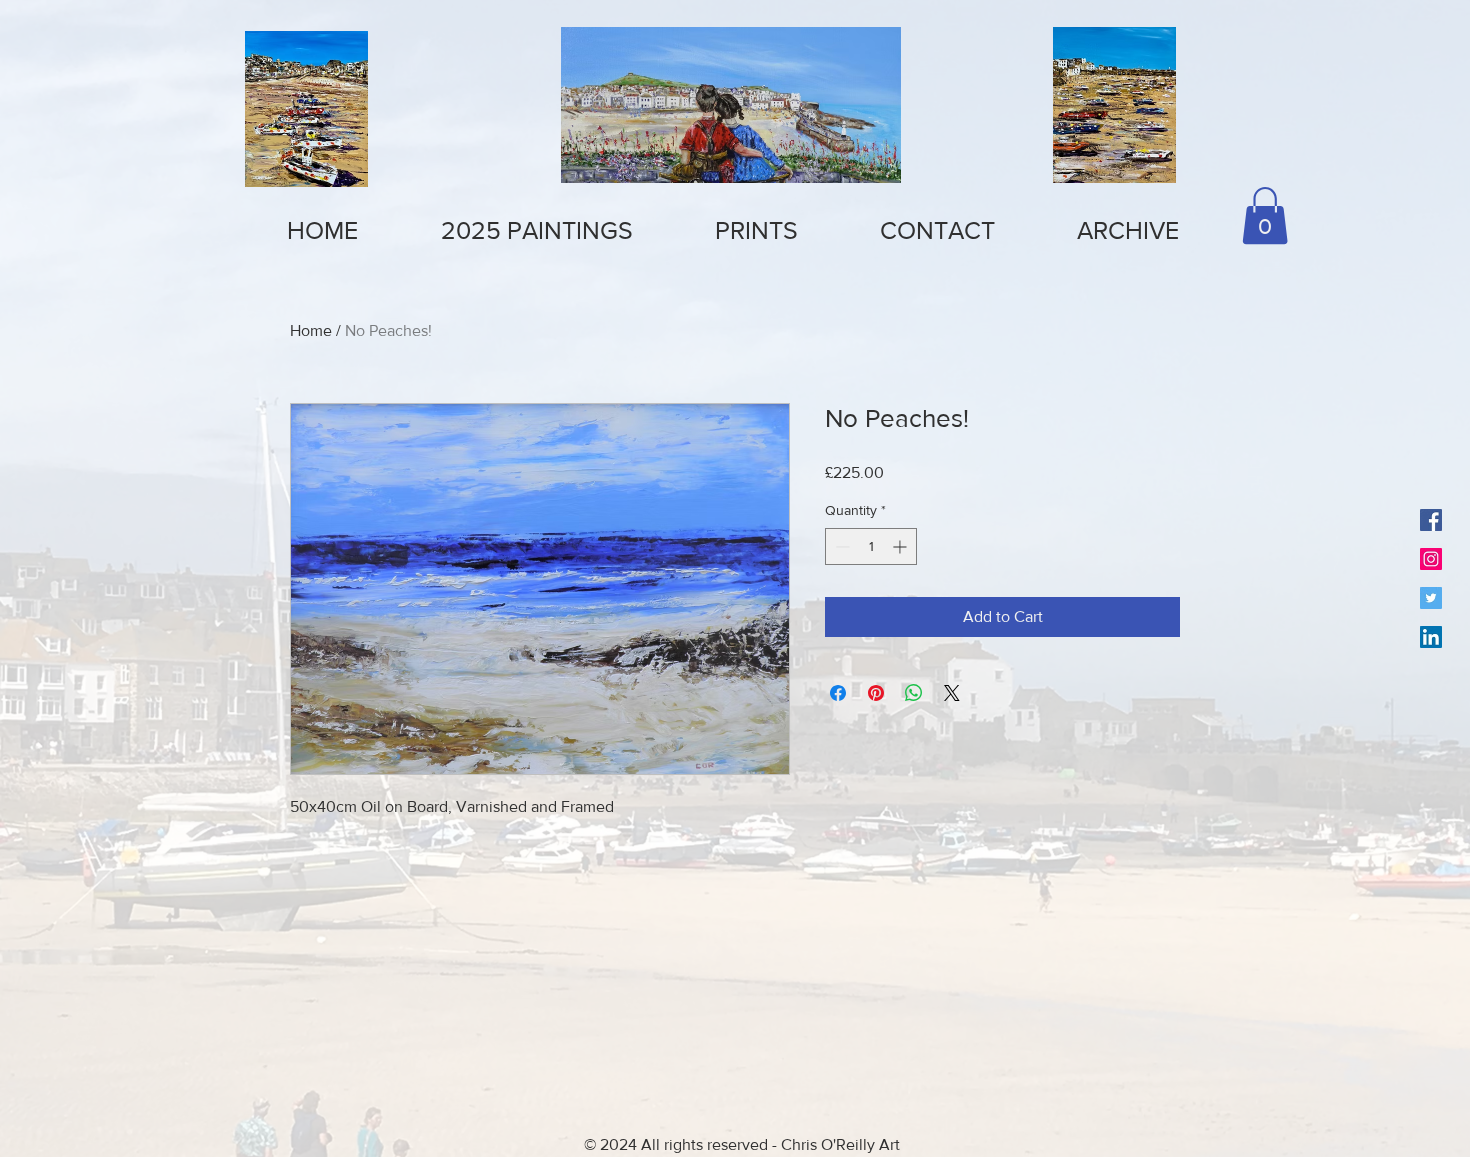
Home (311, 330)
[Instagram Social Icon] (1431, 559)
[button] (756, 230)
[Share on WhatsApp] (914, 693)
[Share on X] (952, 693)
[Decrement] (840, 546)
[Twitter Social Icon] (1431, 598)
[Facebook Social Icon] (1431, 520)
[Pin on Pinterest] (876, 693)
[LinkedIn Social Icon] (1431, 637)
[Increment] (901, 546)
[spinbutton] (871, 546)
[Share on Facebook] (838, 693)
